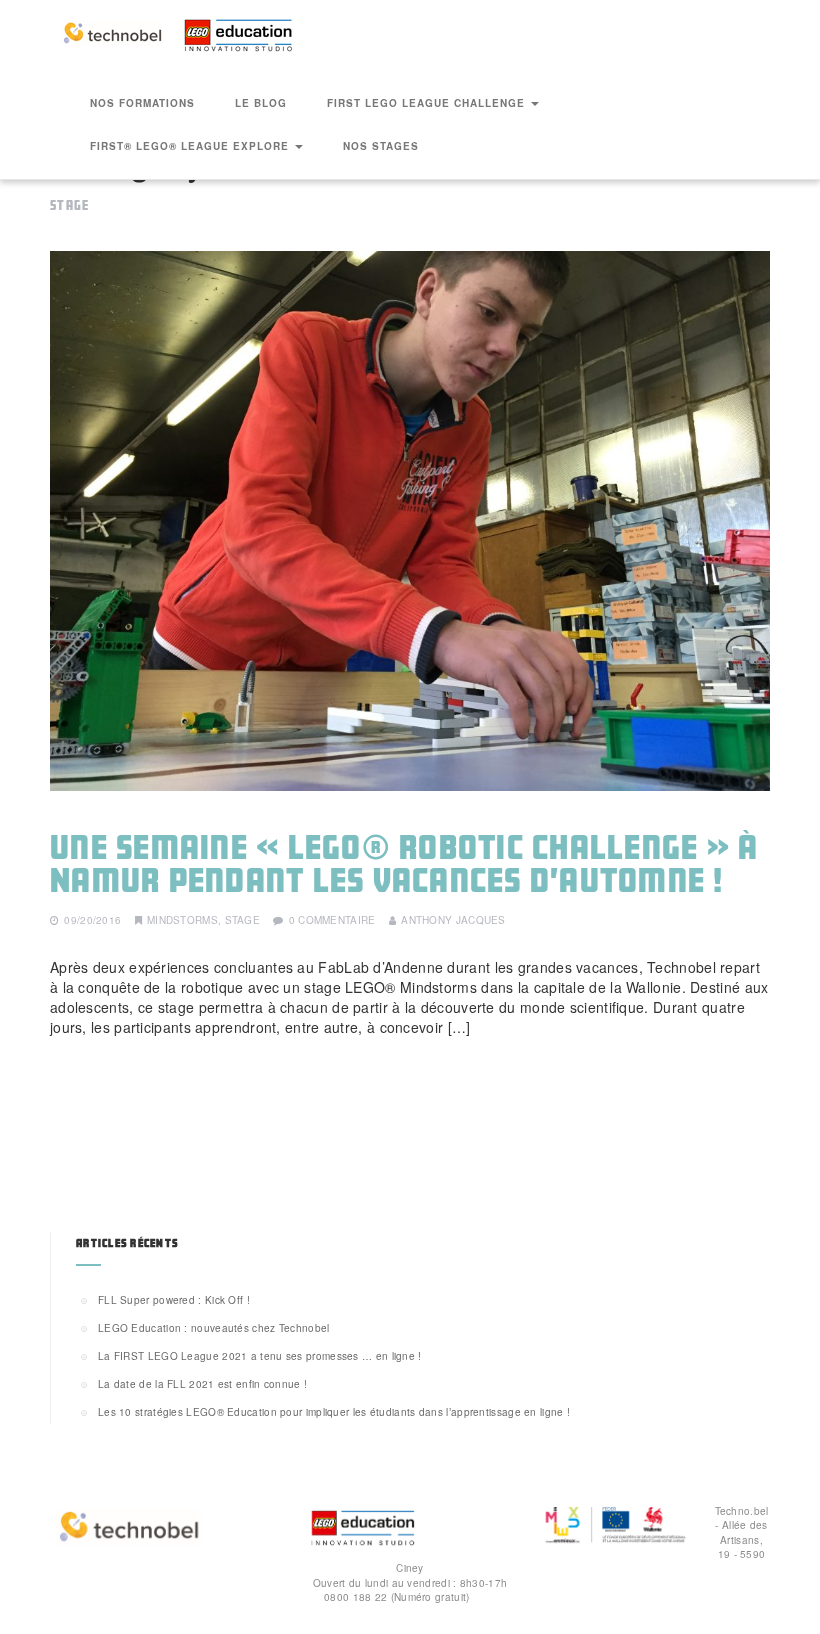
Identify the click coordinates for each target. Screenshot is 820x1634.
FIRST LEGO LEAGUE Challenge (428, 103)
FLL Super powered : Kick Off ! (174, 1300)
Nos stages (381, 146)
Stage (243, 920)
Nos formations (142, 103)
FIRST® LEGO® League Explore (191, 146)
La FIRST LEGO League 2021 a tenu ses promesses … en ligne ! (260, 1356)
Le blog (261, 103)
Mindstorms (182, 920)
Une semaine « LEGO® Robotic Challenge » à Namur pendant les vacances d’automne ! (404, 863)
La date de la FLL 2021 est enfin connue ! (202, 1384)
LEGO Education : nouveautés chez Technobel (214, 1328)
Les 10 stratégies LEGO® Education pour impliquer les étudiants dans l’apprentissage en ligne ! (334, 1412)
